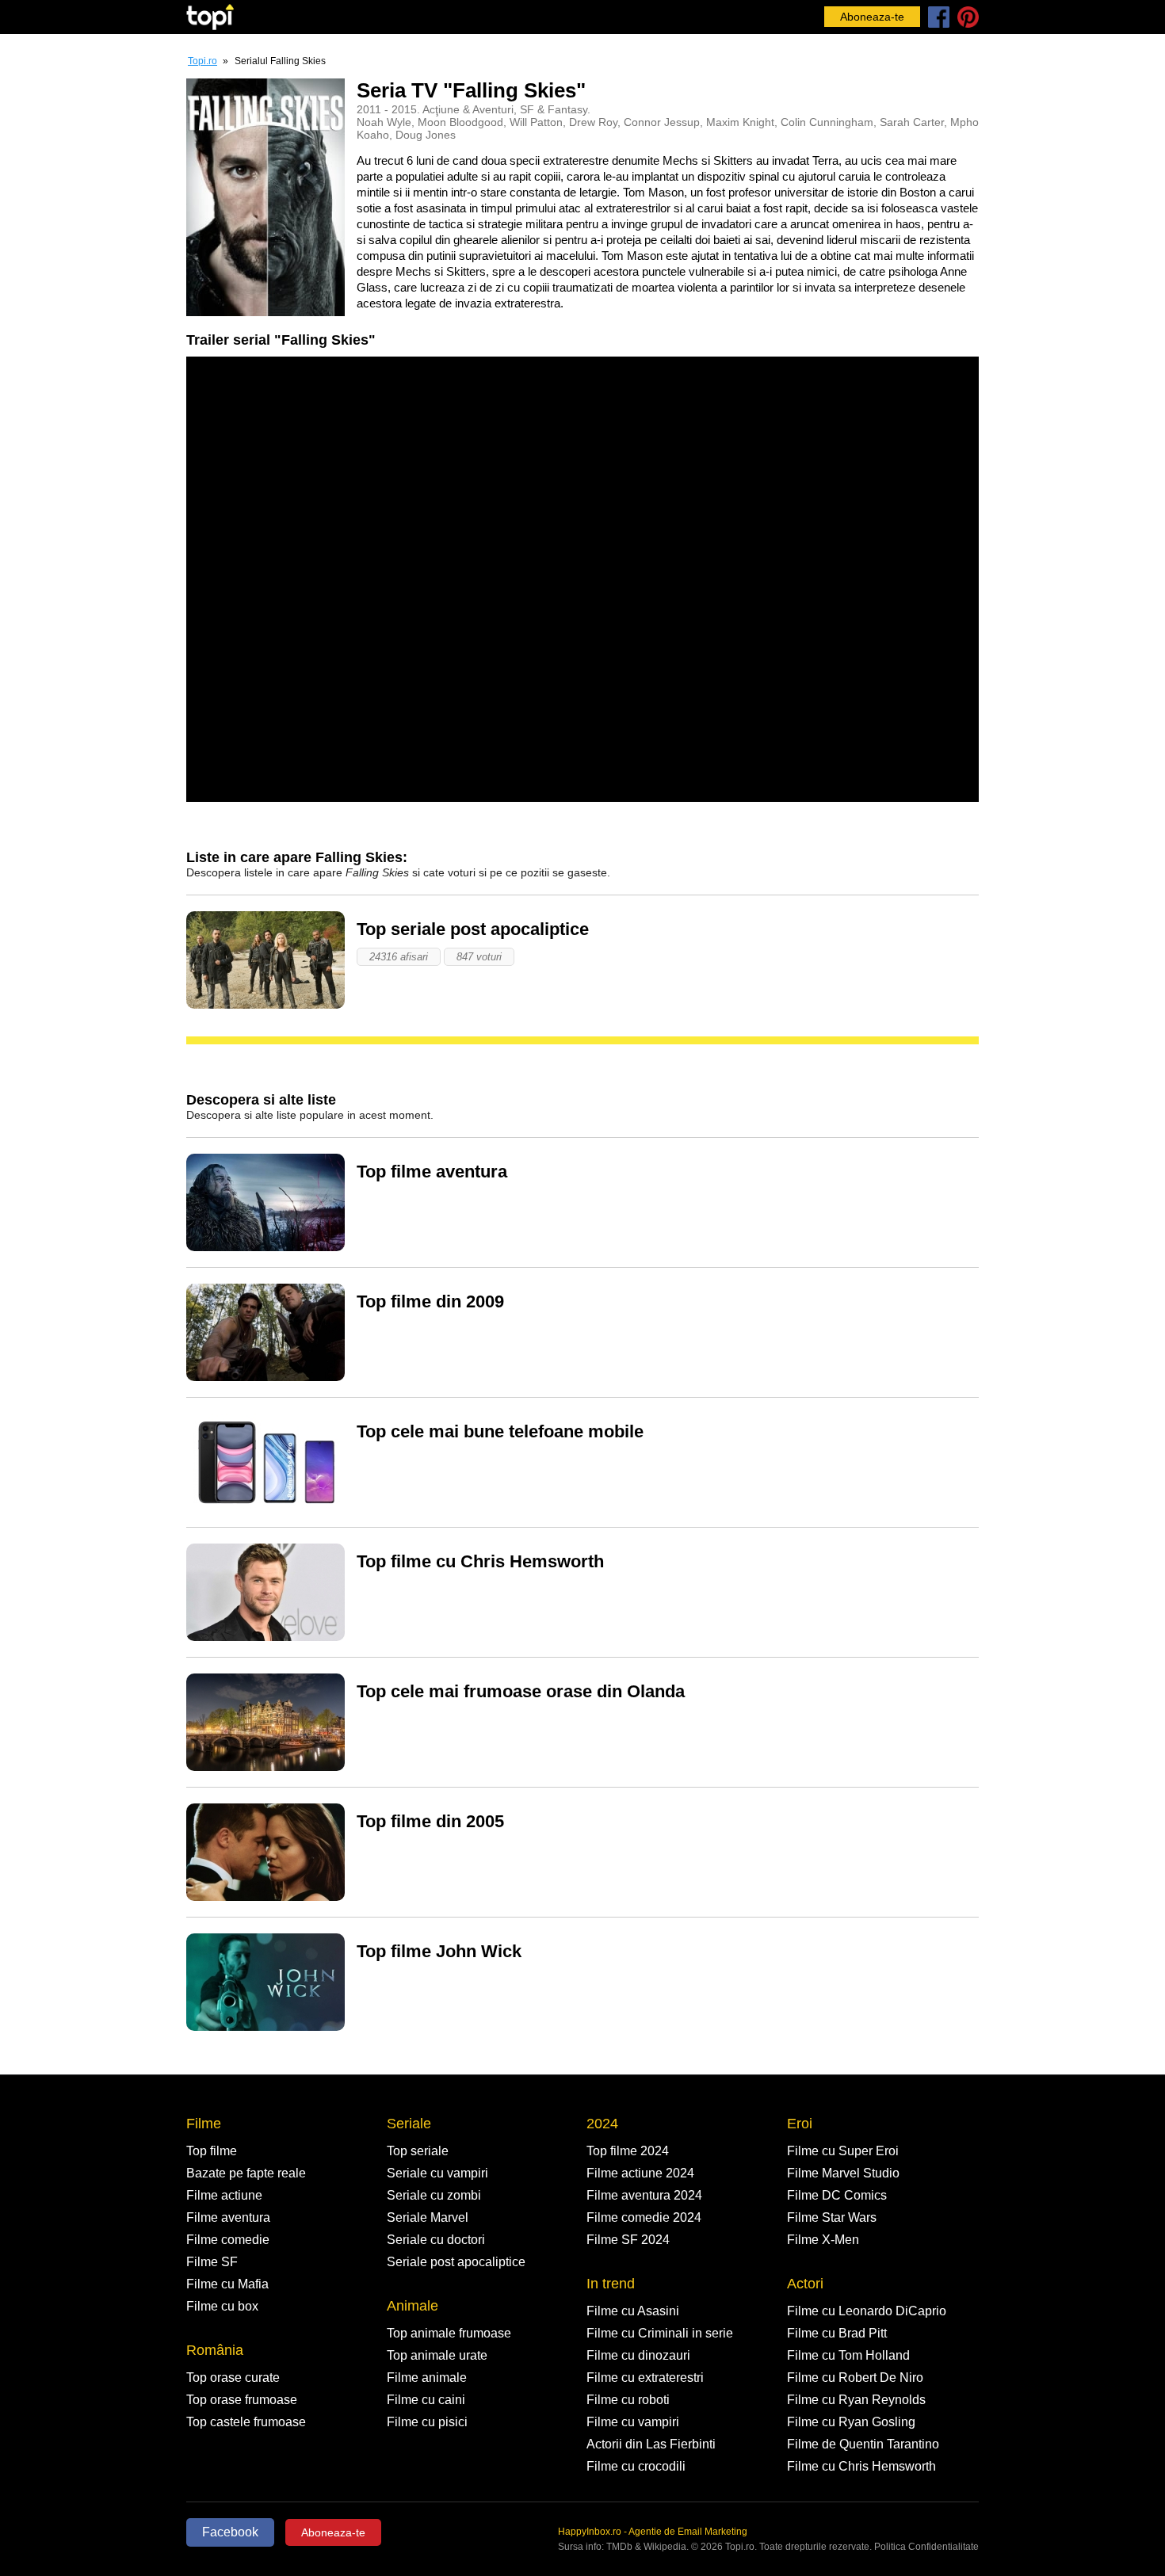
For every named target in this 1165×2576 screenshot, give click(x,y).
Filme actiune (224, 2195)
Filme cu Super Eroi (843, 2151)
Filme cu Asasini (633, 2311)
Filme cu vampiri (633, 2422)
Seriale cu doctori (436, 2240)
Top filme (212, 2151)
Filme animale (427, 2378)
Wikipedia (665, 2547)
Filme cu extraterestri (645, 2378)
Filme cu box (222, 2306)
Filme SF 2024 (628, 2240)
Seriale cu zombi (434, 2195)
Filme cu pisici (427, 2422)
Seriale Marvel (428, 2217)
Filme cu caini (426, 2400)
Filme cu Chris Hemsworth (861, 2466)
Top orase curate (233, 2378)
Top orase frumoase (242, 2400)
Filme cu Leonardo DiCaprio (867, 2311)
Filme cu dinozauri (638, 2355)
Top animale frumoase (449, 2333)
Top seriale (418, 2151)
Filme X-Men (823, 2240)
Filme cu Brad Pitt (837, 2333)
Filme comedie (228, 2240)
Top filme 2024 (628, 2151)
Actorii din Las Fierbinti (651, 2444)
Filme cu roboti (628, 2400)
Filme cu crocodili (636, 2466)
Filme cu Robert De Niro (855, 2378)
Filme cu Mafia (227, 2284)
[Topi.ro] (210, 17)
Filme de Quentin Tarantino (863, 2444)
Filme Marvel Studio (843, 2173)
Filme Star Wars (832, 2217)
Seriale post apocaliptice (456, 2262)
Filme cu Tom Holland (848, 2355)
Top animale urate (437, 2355)
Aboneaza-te (872, 17)
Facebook (230, 2532)
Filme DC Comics (837, 2195)
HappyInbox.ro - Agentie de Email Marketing (653, 2532)
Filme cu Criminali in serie (660, 2333)
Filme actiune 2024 (640, 2173)
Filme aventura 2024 (644, 2195)
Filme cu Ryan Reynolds (856, 2400)
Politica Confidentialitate (926, 2547)
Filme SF (212, 2262)
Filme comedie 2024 (644, 2217)
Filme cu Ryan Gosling (851, 2422)
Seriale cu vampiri (437, 2173)
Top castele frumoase (246, 2422)
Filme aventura (228, 2217)
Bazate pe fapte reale (246, 2173)
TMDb (619, 2547)
